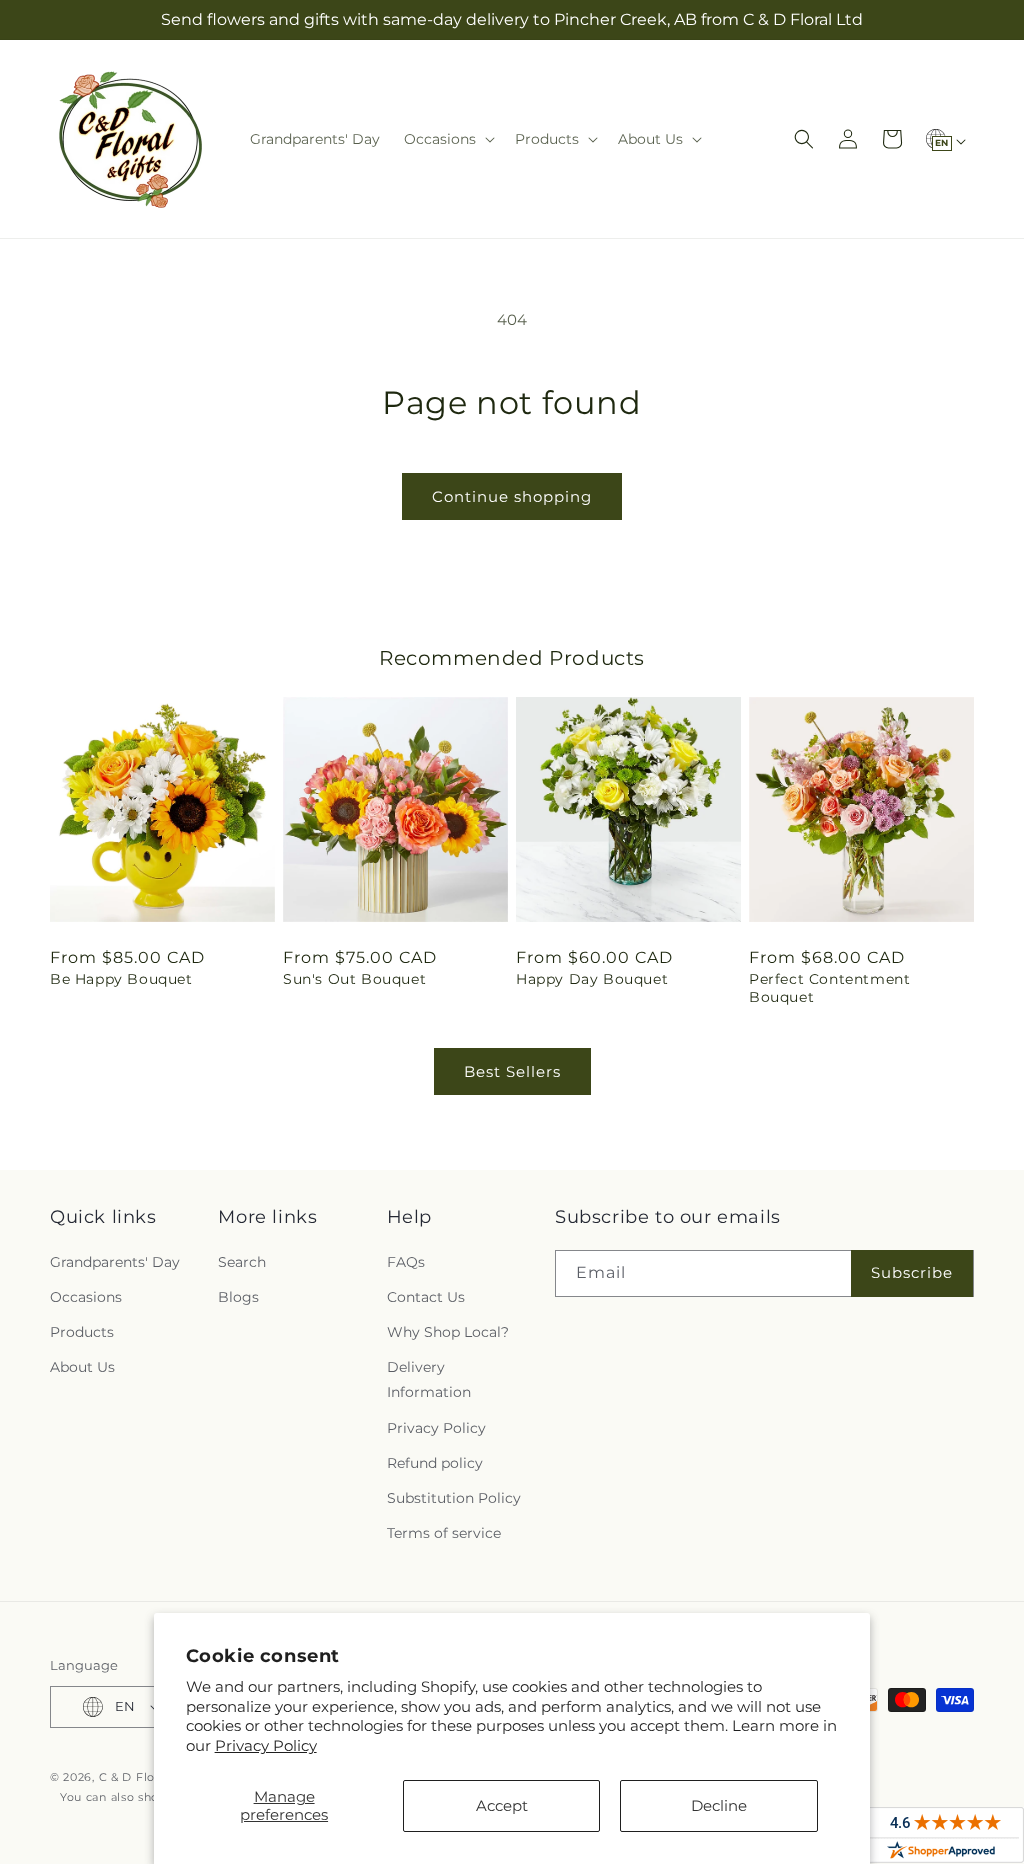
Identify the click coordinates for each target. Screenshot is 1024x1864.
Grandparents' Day (115, 1262)
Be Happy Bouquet (121, 979)
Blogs (238, 1297)
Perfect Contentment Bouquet (829, 988)
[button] (447, 139)
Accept (502, 1805)
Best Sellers (512, 1071)
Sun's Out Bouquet (354, 979)
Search (242, 1262)
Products (82, 1332)
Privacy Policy (266, 1745)
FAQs (406, 1262)
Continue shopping (512, 496)
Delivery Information (429, 1379)
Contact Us (426, 1297)
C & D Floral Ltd (146, 1777)
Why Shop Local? (448, 1332)
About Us (82, 1367)
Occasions (86, 1297)
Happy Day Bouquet (592, 979)
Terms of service (444, 1533)
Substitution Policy (454, 1498)
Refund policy (435, 1463)
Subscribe (912, 1272)
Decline (719, 1805)
